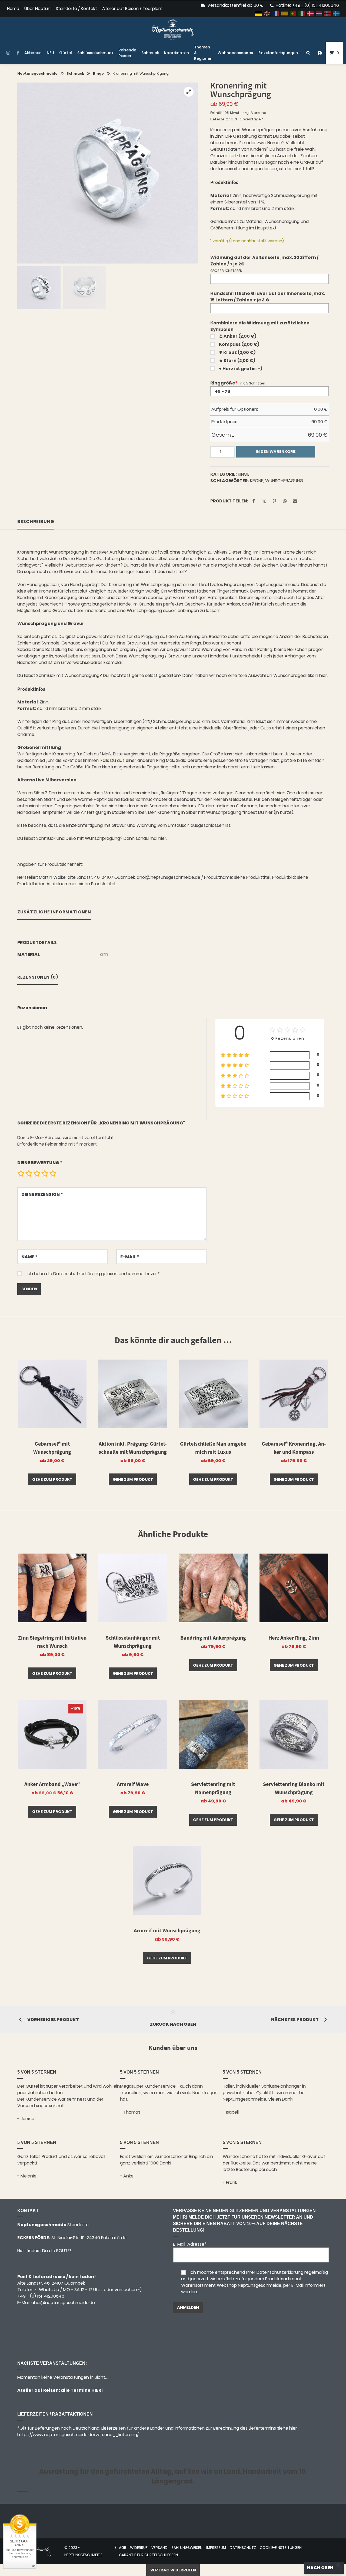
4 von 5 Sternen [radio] (45, 1173)
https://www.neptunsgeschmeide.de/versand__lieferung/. (78, 2435)
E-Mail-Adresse (190, 2244)
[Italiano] (302, 13)
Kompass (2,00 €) (239, 344)
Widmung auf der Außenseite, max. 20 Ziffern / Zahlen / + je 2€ (264, 261)
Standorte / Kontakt (76, 9)
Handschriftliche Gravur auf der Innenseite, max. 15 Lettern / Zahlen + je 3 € (268, 297)
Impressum (216, 2548)
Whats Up (49, 2290)
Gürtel (66, 53)
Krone (257, 481)
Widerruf (139, 2548)
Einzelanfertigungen (278, 53)
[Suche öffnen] (308, 53)
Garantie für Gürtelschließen (148, 2555)
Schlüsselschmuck (95, 53)
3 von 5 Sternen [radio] (37, 1173)
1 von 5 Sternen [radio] (21, 1173)
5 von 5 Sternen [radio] (53, 1173)
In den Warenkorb (276, 452)
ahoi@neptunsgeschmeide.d (62, 2303)
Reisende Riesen (127, 53)
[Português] (293, 13)
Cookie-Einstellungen (281, 2548)
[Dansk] (311, 13)
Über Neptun (37, 9)
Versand (259, 113)
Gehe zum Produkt (52, 1479)
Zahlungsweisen (187, 2548)
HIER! (97, 2390)
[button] (189, 92)
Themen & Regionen (203, 53)
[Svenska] (337, 13)
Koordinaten (177, 53)
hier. (324, 675)
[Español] (285, 13)
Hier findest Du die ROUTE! (45, 2251)
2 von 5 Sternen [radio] (29, 1173)
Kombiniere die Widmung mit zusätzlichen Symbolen (260, 326)
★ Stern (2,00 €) (237, 361)
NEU (50, 53)
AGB (123, 2548)
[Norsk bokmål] (328, 13)
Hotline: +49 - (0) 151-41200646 (307, 5)
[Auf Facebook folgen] (18, 53)
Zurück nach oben (173, 2024)
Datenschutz (243, 2548)
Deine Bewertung (40, 1163)
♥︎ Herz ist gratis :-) (241, 369)
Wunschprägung (284, 481)
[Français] (276, 13)
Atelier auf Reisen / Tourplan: (132, 9)
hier (162, 838)
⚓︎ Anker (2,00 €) (238, 336)
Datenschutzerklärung (77, 1274)
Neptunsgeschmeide (37, 73)
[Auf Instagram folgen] (8, 53)
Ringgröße (224, 383)
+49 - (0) (41, 2296)
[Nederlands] (319, 13)
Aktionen (33, 53)
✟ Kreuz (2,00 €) (237, 352)
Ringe (98, 73)
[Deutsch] (259, 13)
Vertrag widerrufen (173, 2570)
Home (13, 9)
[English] (267, 13)
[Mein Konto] (320, 53)
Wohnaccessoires (235, 53)
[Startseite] (173, 29)
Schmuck (150, 53)
